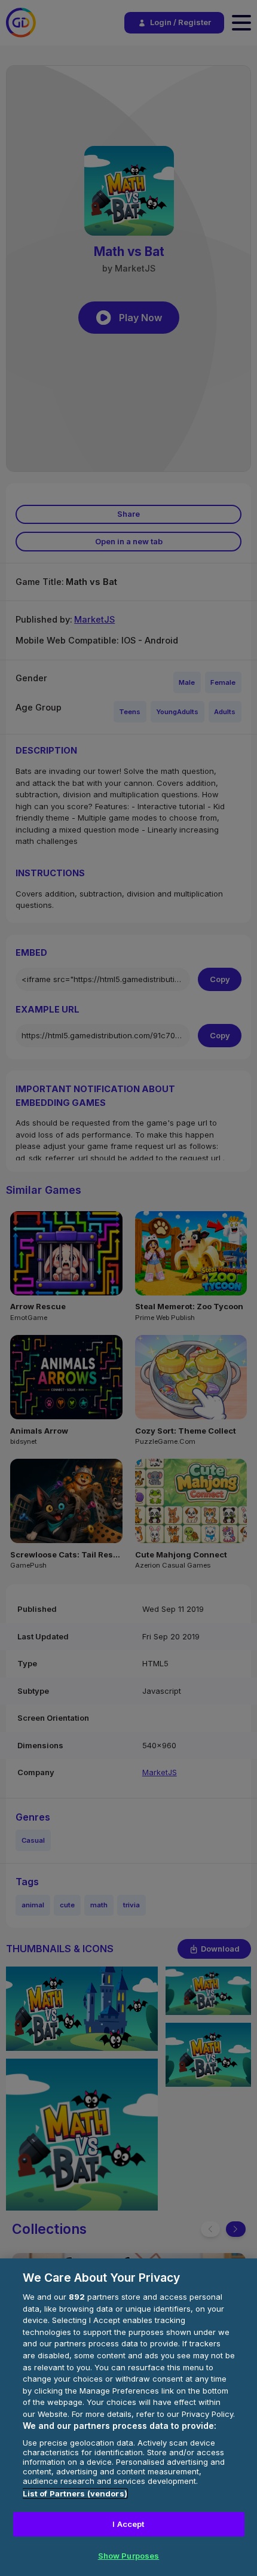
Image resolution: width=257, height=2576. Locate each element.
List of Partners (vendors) (75, 2493)
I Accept (128, 2524)
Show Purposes (129, 2556)
